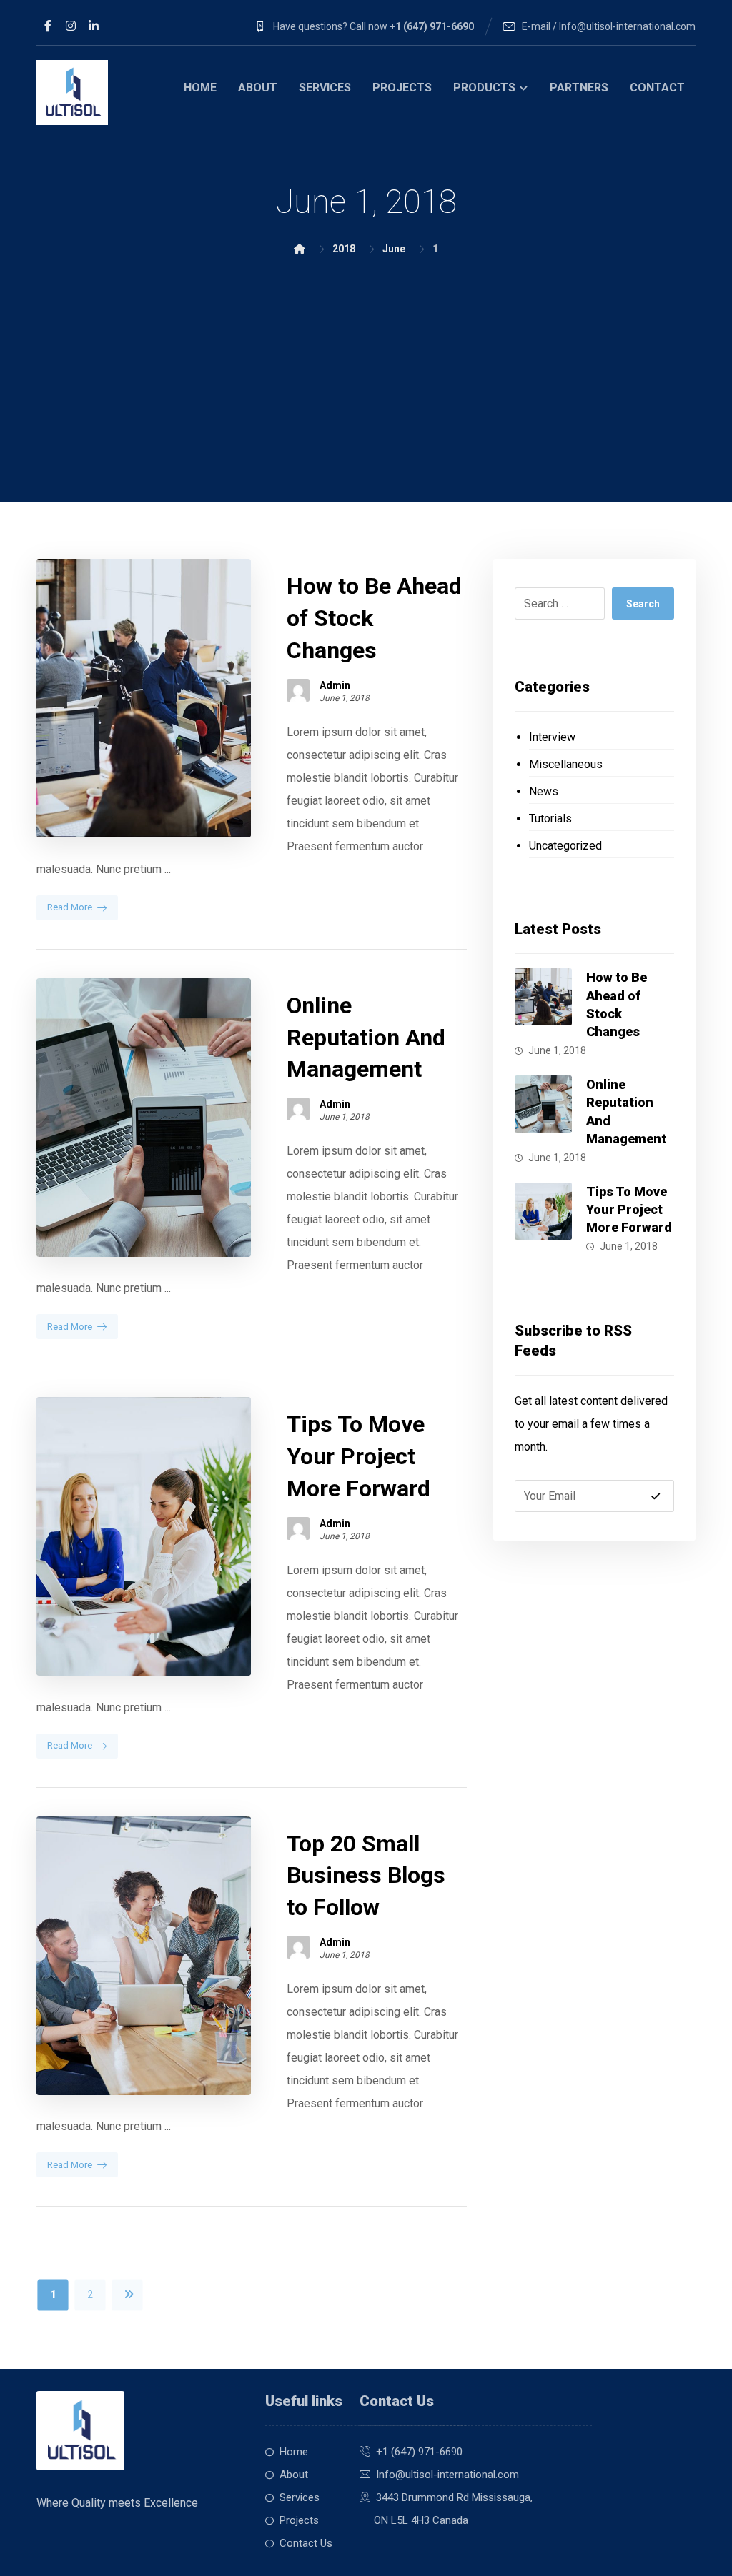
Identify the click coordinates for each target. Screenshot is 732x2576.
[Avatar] (298, 690)
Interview (552, 737)
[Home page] (300, 249)
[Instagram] (71, 26)
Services (300, 2497)
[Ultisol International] (72, 93)
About (294, 2475)
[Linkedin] (94, 26)
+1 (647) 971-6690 (419, 2452)
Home (294, 2452)
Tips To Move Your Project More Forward (629, 1209)
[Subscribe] (656, 1496)
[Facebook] (48, 26)
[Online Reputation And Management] (543, 1104)
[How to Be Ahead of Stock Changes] (543, 997)
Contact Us (306, 2543)
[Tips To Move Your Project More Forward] (543, 1211)
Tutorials (550, 819)
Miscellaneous (566, 764)
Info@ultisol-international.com (447, 2475)
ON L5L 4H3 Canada (414, 2520)
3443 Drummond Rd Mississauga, (454, 2497)
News (544, 791)
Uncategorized (565, 846)
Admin (335, 685)
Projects (299, 2520)
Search (643, 604)
